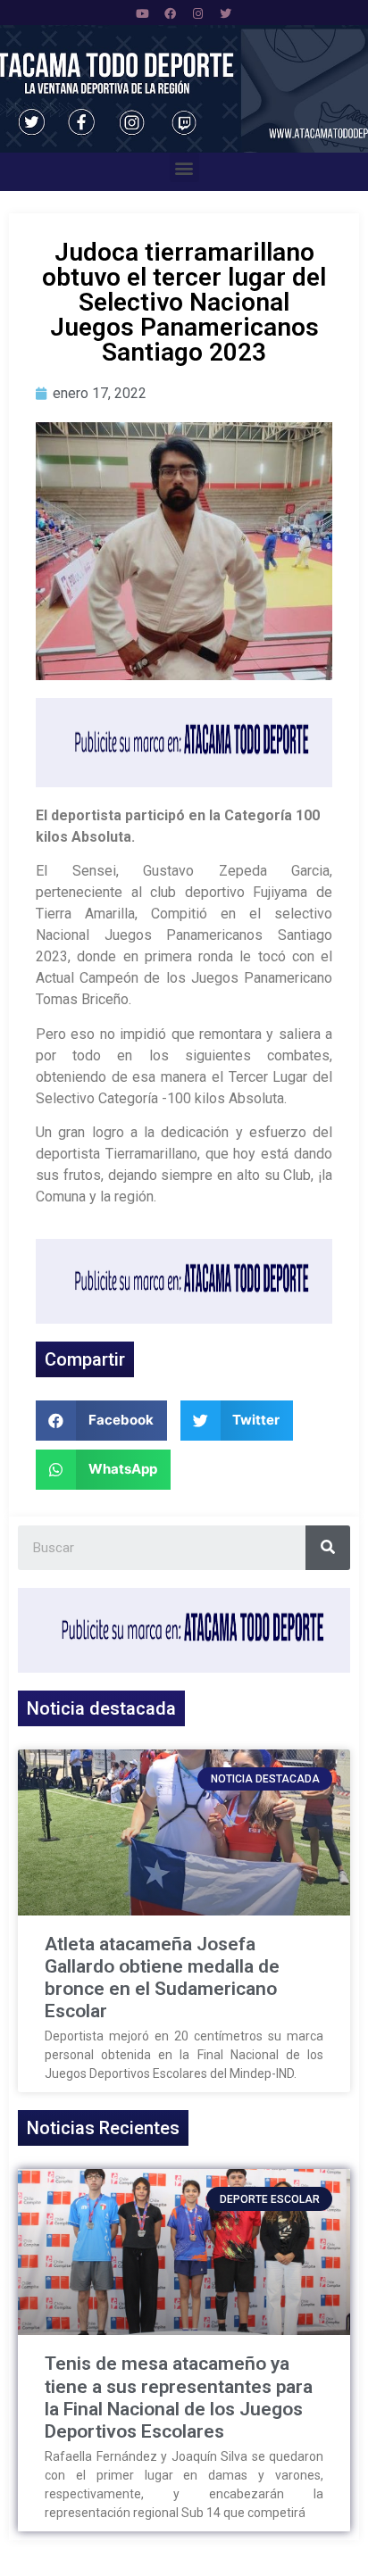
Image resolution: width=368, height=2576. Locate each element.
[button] (184, 167)
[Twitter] (226, 13)
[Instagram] (198, 13)
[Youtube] (143, 13)
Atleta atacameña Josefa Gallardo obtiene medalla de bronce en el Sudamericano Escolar (162, 1978)
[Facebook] (171, 13)
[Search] (328, 1548)
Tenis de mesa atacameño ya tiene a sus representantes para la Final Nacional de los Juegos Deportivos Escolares (179, 2397)
